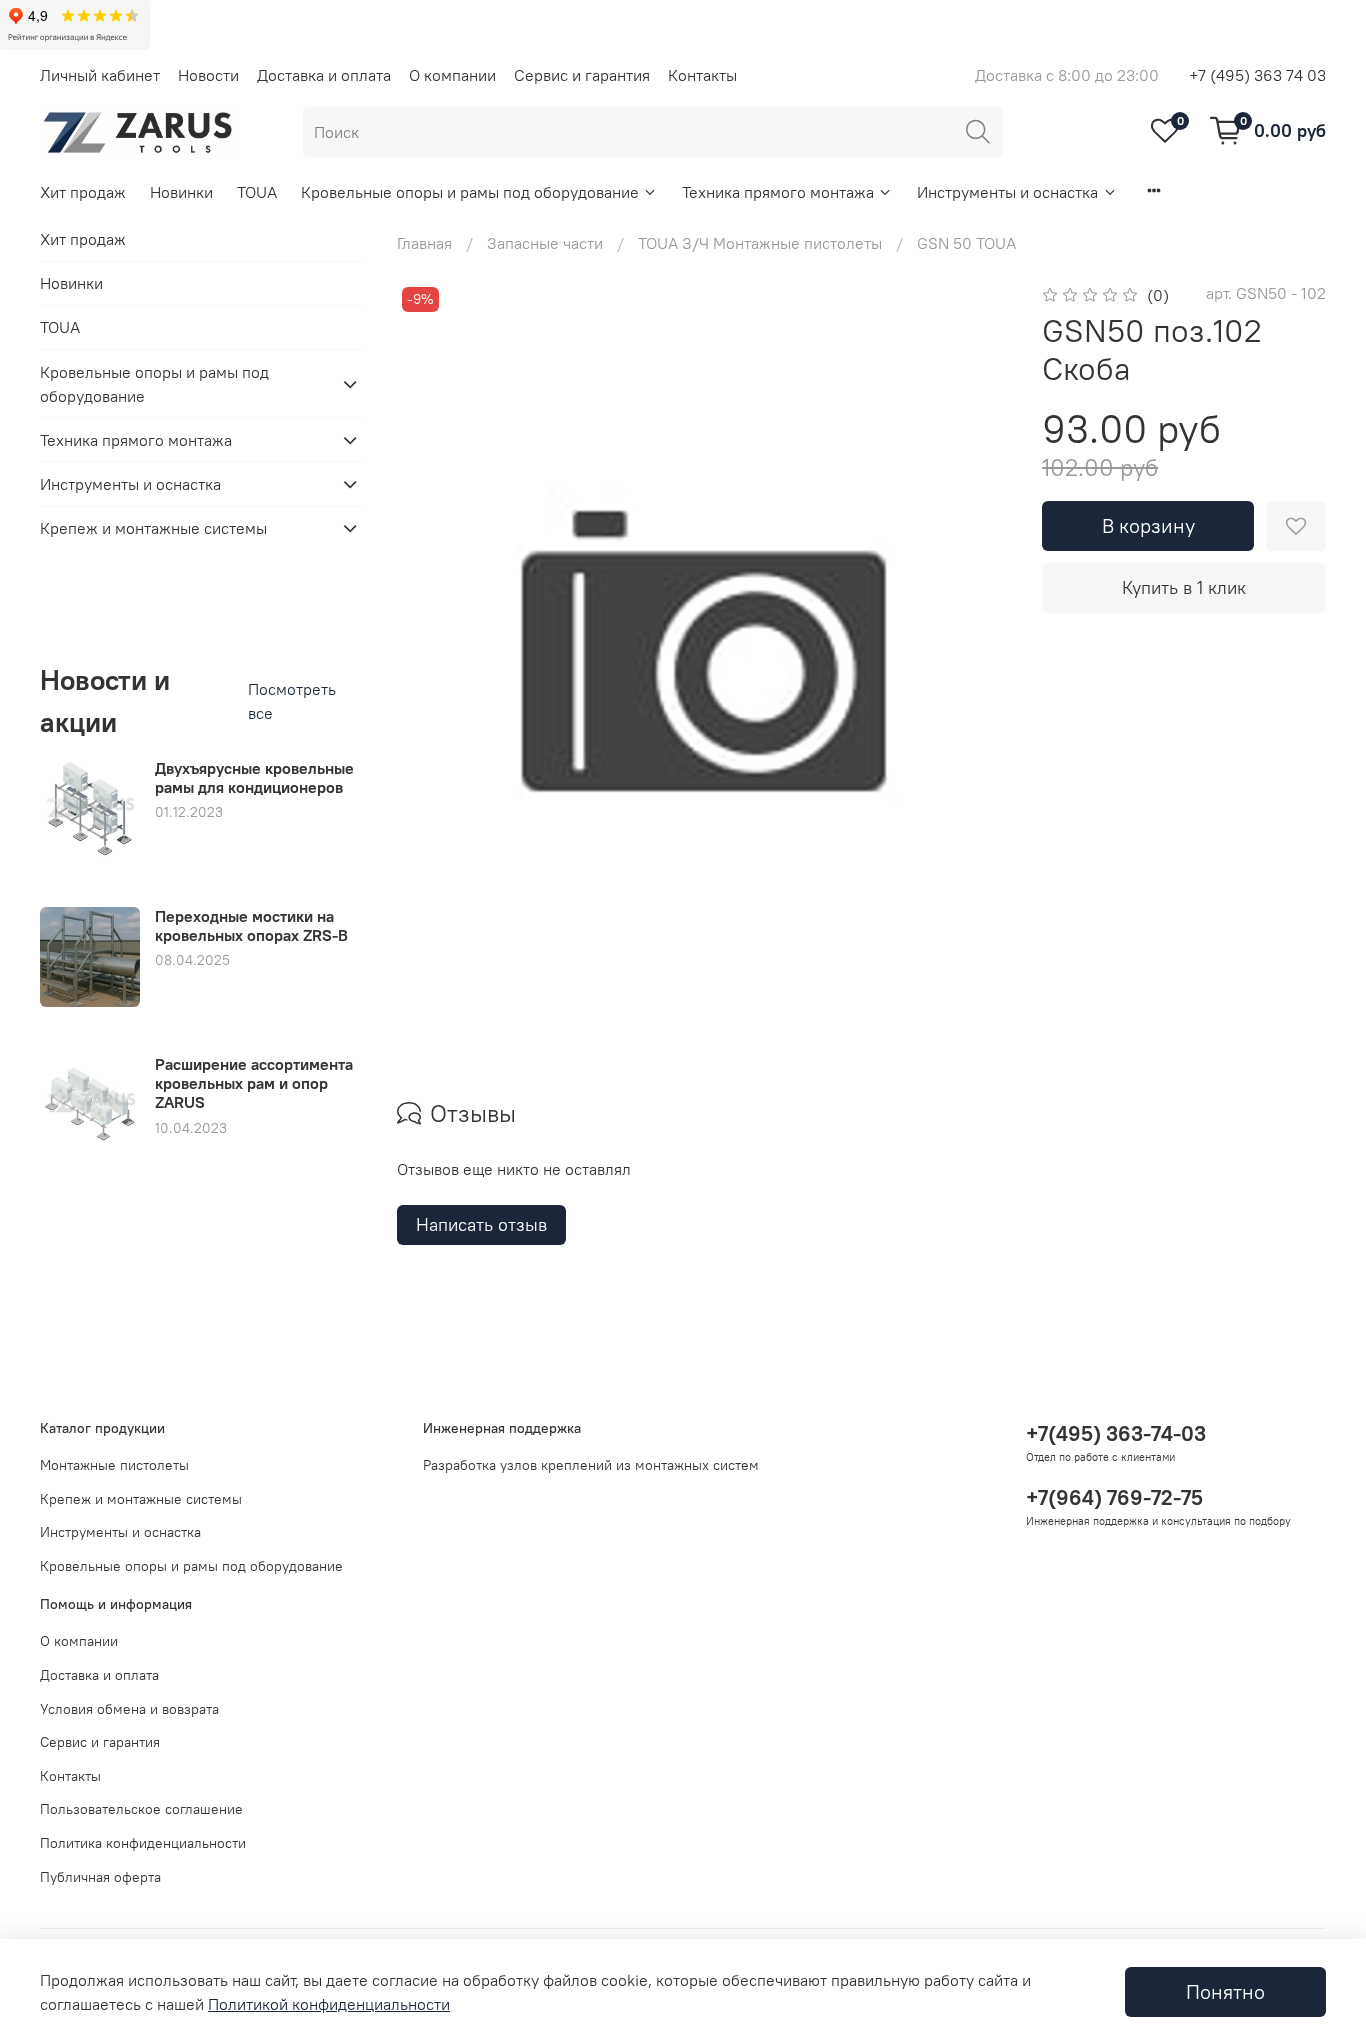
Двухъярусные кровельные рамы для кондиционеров (254, 777)
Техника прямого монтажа (778, 192)
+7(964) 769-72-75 (1114, 1497)
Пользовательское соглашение (141, 1809)
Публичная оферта (100, 1877)
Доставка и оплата (324, 75)
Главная (424, 243)
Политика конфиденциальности (143, 1843)
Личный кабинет (100, 75)
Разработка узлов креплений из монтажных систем (591, 1465)
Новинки (181, 192)
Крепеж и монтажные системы (153, 528)
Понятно (1225, 1991)
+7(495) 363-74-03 (1116, 1433)
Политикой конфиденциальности (329, 2004)
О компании (452, 75)
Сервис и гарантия (582, 75)
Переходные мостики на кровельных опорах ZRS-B (251, 925)
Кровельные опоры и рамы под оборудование (470, 192)
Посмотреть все (292, 701)
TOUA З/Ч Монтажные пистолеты (760, 243)
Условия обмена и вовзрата (129, 1709)
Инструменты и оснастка (1007, 192)
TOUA (257, 192)
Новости (208, 75)
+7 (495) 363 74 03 (1257, 75)
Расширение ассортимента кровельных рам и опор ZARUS (254, 1083)
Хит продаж (83, 192)
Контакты (702, 75)
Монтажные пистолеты (114, 1465)
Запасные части (545, 243)
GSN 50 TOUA (966, 243)
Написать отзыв (481, 1224)
